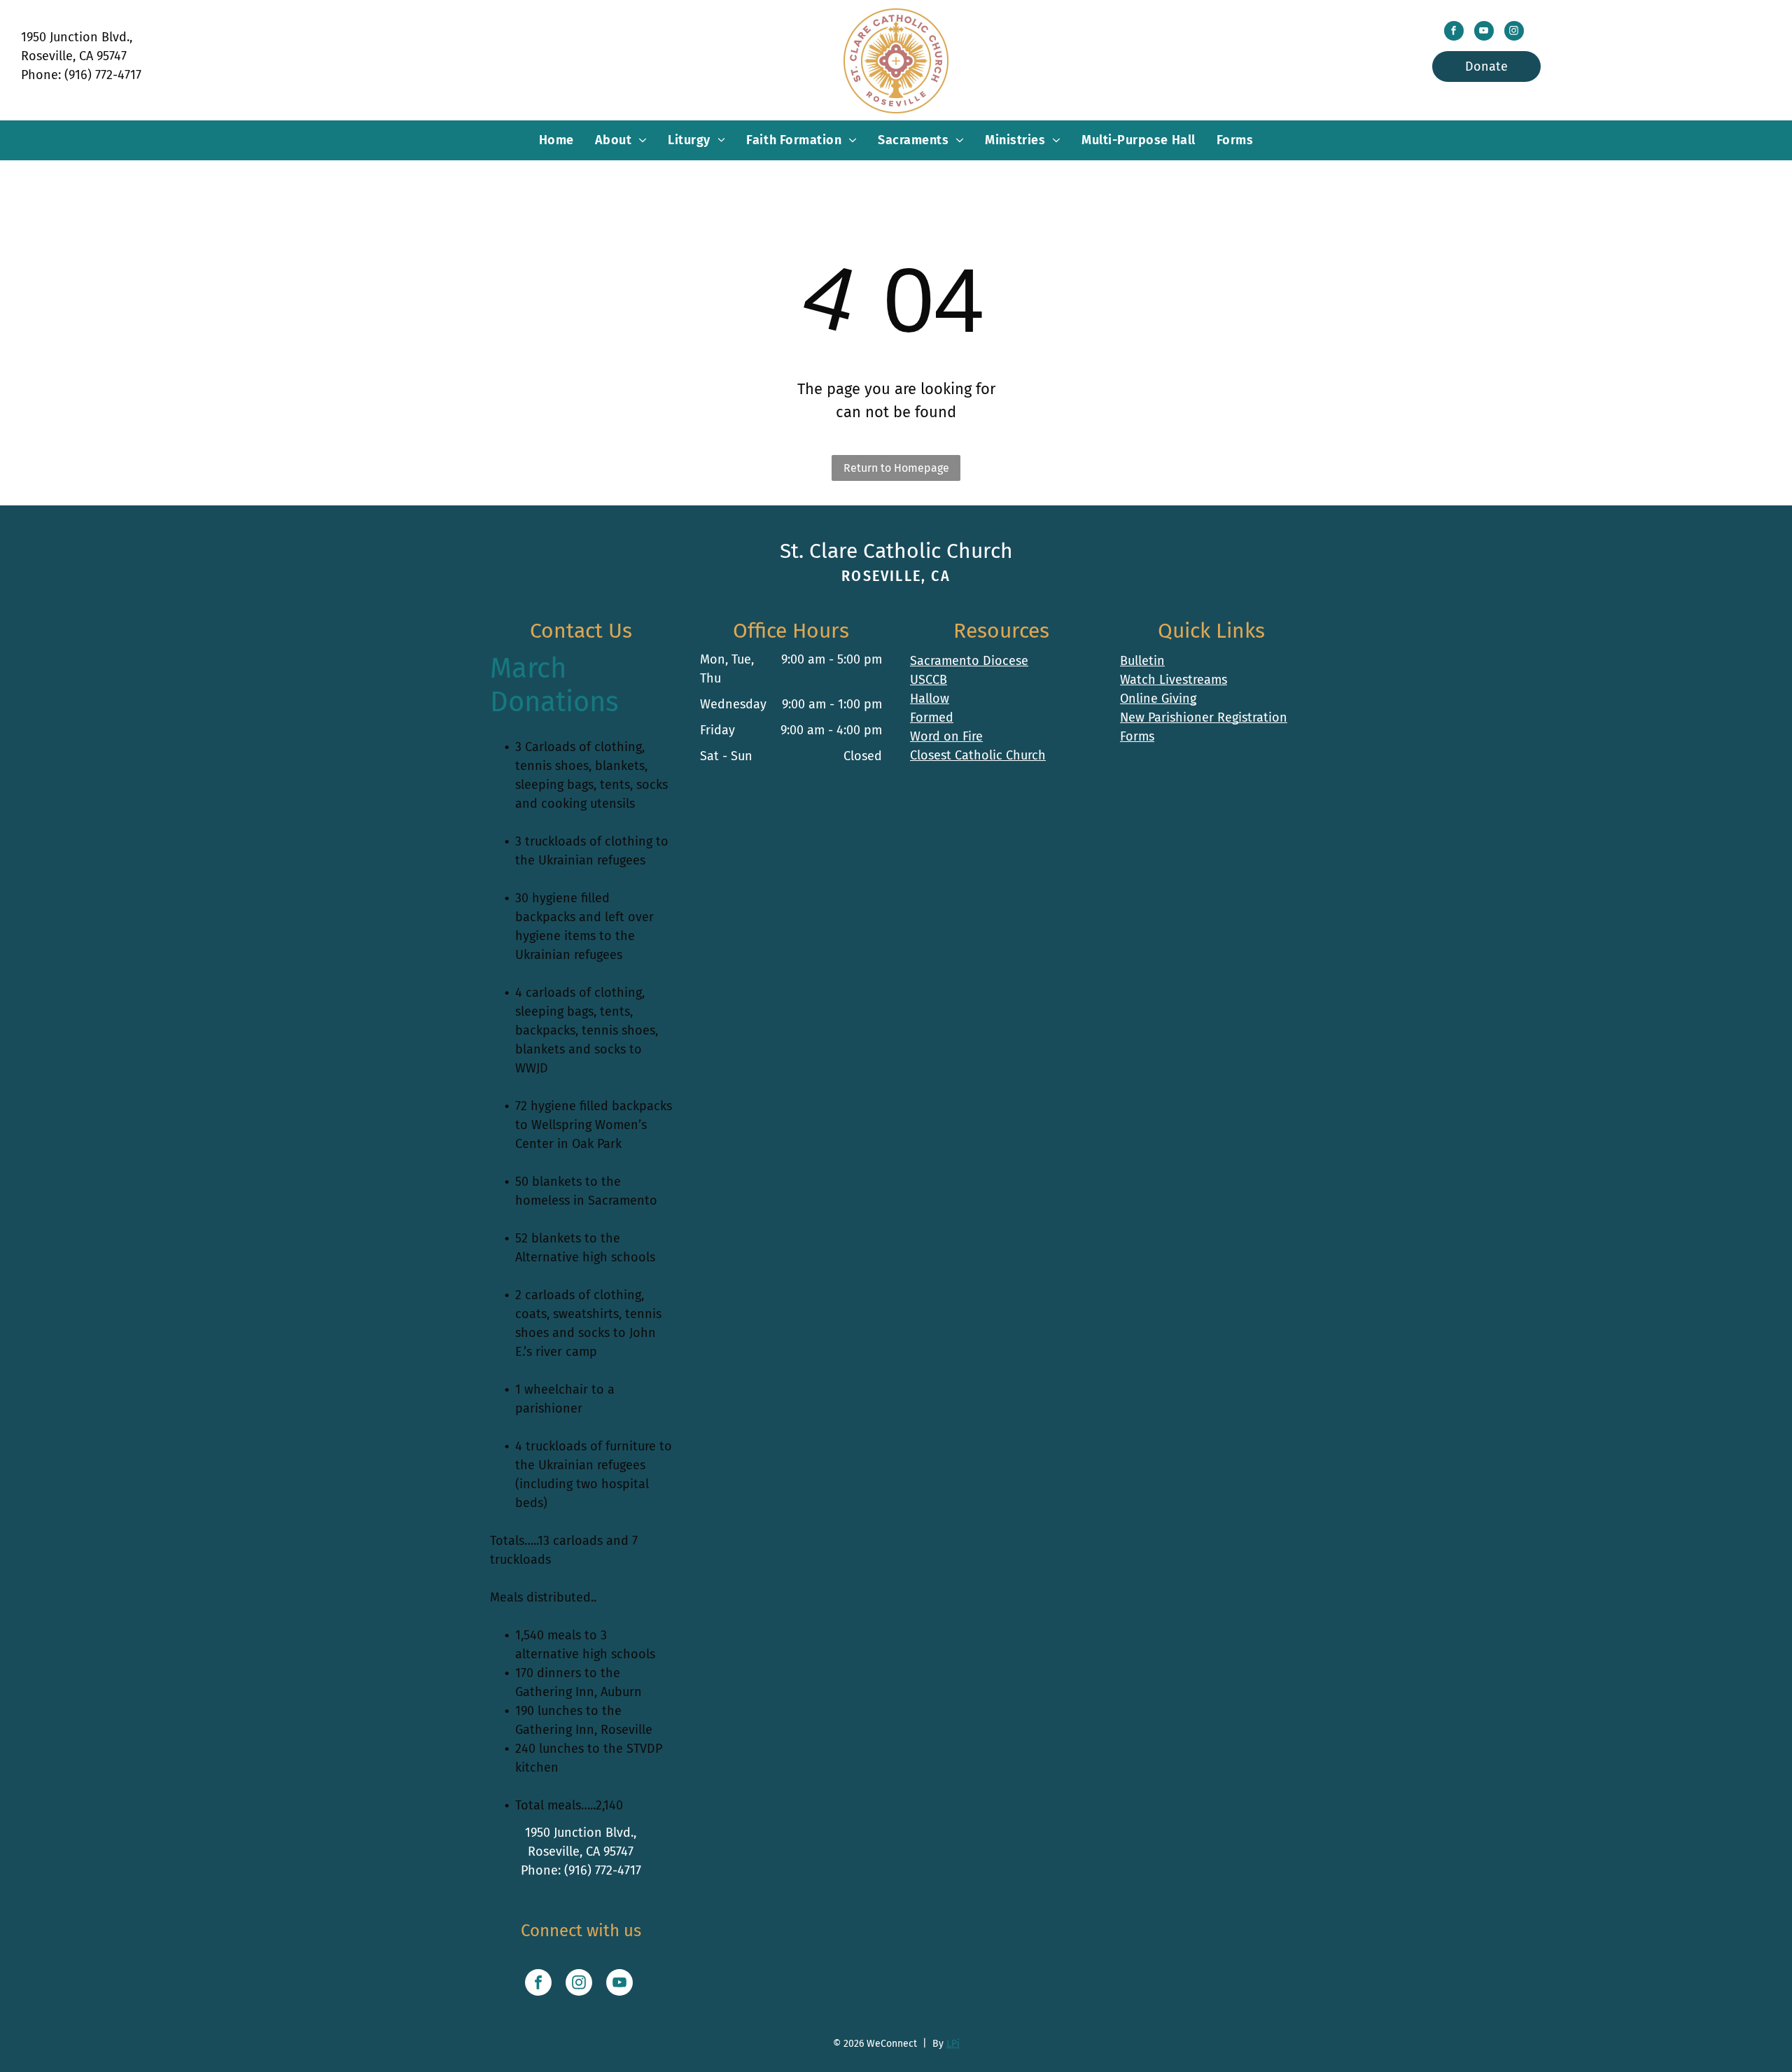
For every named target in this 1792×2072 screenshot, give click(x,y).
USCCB (929, 680)
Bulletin (1142, 661)
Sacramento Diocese (969, 661)
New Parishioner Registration (1204, 717)
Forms (1137, 736)
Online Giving (1158, 699)
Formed (932, 717)
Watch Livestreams (1174, 680)
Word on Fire (946, 736)
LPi (953, 2044)
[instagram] (1514, 33)
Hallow (930, 699)
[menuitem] (556, 140)
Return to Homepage (896, 468)
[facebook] (1454, 33)
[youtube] (1484, 33)
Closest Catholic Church (978, 755)
